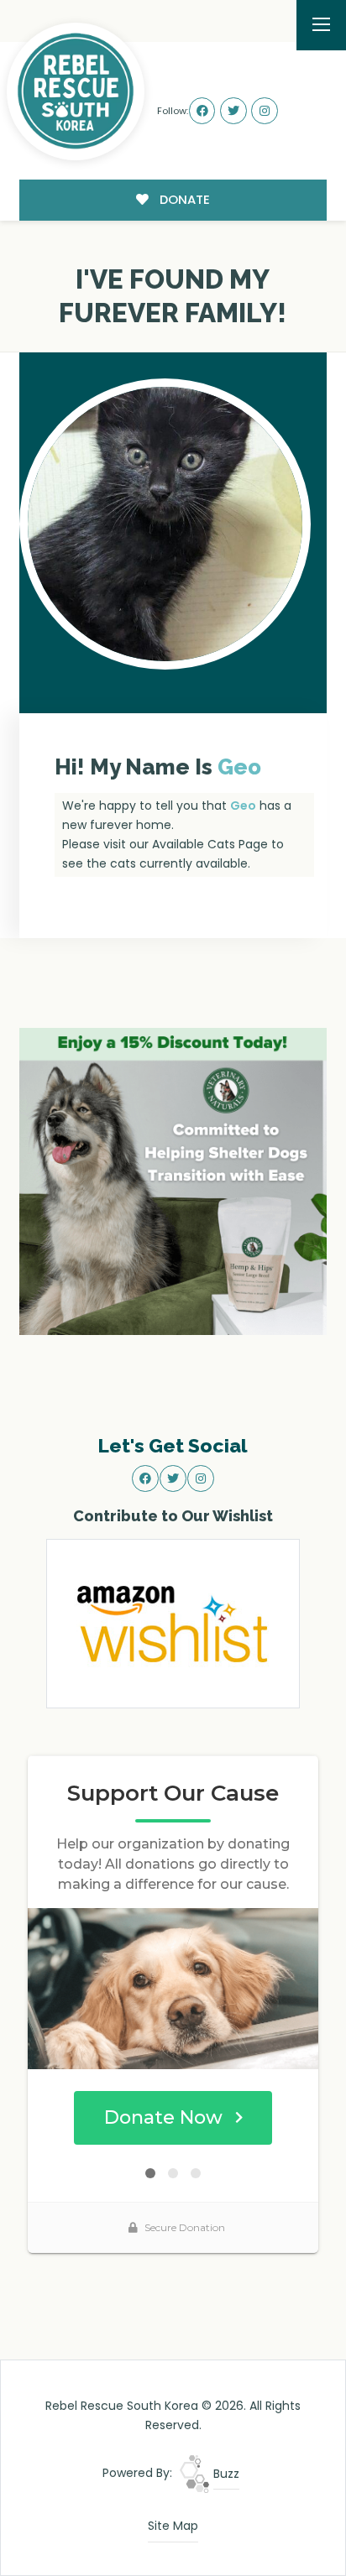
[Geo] (165, 524)
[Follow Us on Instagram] (265, 111)
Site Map (173, 2526)
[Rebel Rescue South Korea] (76, 91)
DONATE (183, 199)
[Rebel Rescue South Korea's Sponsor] (173, 1181)
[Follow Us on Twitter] (233, 111)
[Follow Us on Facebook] (202, 111)
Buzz (225, 2474)
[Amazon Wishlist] (173, 1623)
